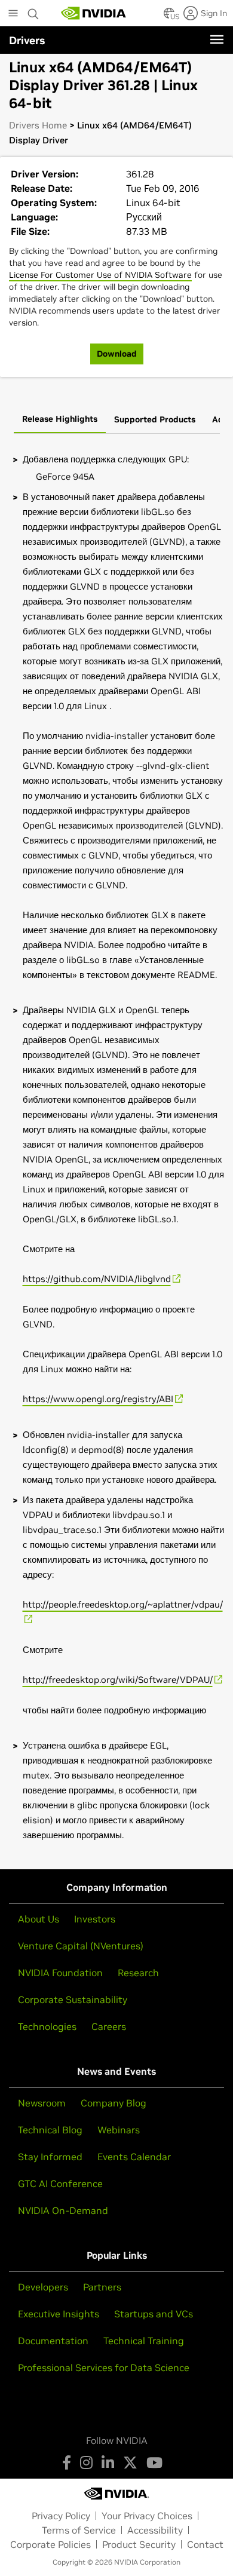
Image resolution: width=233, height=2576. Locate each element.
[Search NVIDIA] (33, 11)
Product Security (139, 2544)
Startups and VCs (154, 2314)
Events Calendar (134, 2157)
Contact (205, 2544)
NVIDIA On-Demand (63, 2210)
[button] (169, 17)
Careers (109, 2026)
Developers (43, 2287)
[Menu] (217, 39)
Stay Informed (50, 2157)
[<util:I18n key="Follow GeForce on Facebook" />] (67, 2462)
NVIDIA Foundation (60, 1973)
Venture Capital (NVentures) (81, 1946)
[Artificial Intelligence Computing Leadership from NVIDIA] (94, 13)
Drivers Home (38, 125)
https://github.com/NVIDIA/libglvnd (97, 1279)
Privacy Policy (61, 2516)
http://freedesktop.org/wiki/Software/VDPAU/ (118, 1680)
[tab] (60, 420)
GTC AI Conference (60, 2184)
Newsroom (42, 2103)
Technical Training (144, 2341)
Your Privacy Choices (147, 2516)
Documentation (53, 2341)
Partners (102, 2287)
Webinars (119, 2130)
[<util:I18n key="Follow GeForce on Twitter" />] (130, 2462)
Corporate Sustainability (73, 2000)
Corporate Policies (50, 2544)
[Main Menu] (13, 14)
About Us (39, 1919)
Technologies (47, 2026)
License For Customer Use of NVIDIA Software (100, 275)
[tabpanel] (116, 1147)
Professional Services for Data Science (104, 2368)
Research (138, 1973)
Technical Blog (50, 2130)
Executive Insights (59, 2314)
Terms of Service (79, 2530)
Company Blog (114, 2103)
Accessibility (155, 2530)
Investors (95, 1919)
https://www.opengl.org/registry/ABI (98, 1399)
